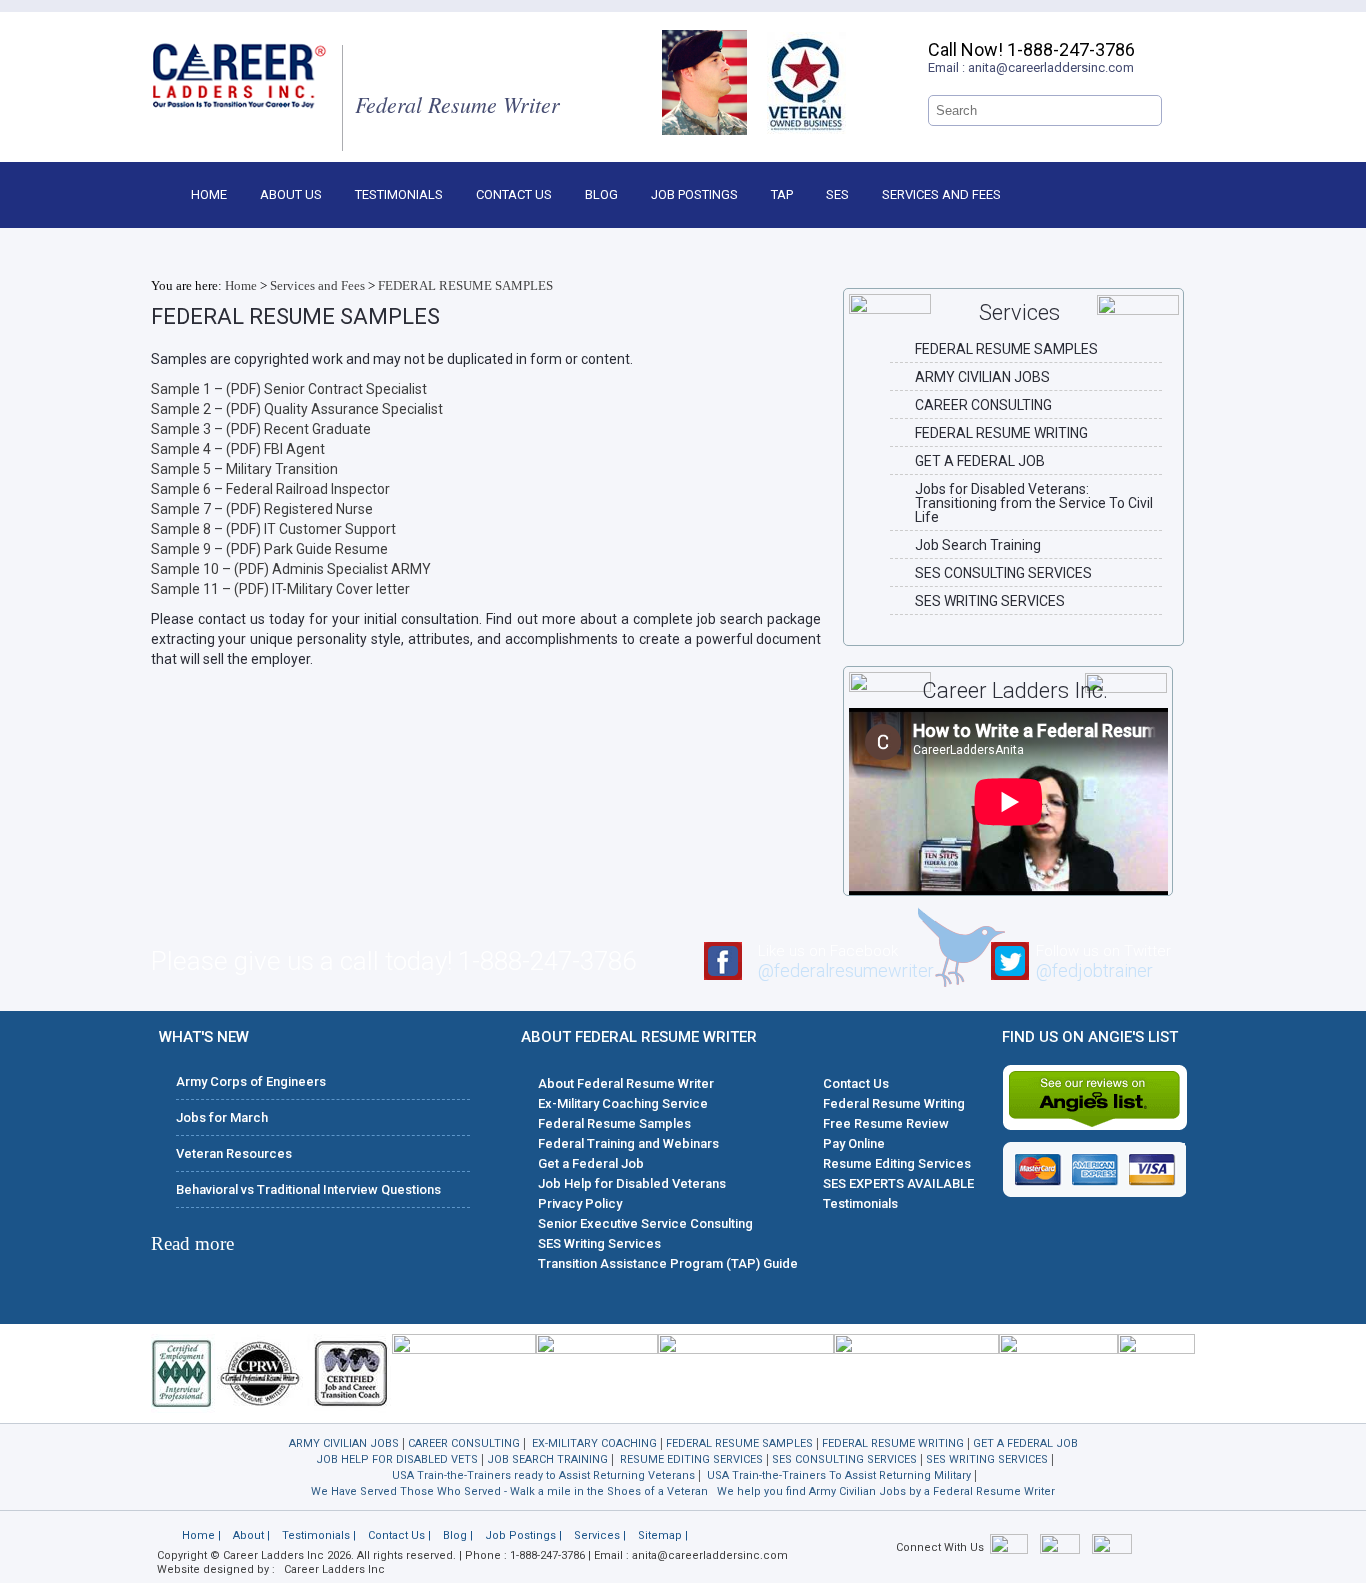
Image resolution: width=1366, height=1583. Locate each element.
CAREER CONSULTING (983, 405)
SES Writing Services (599, 1243)
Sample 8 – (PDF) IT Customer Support (273, 529)
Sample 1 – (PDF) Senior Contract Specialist (289, 389)
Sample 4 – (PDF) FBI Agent (238, 449)
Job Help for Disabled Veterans (632, 1183)
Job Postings (694, 194)
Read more (192, 1243)
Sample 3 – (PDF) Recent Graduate (261, 429)
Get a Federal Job (591, 1163)
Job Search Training (978, 545)
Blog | (458, 1535)
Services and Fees (941, 194)
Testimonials (399, 194)
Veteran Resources (234, 1153)
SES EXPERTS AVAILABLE (898, 1183)
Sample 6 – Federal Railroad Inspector (270, 489)
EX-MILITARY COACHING (594, 1443)
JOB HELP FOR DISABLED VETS (397, 1459)
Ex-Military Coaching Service (623, 1103)
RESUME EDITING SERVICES (691, 1459)
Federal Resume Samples (614, 1123)
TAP (782, 194)
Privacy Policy (580, 1203)
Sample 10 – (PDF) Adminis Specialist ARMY (291, 569)
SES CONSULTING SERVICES (1003, 573)
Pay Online (854, 1143)
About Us (291, 194)
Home (209, 194)
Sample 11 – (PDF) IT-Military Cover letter (280, 589)
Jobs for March (222, 1117)
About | (251, 1535)
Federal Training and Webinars (628, 1143)
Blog (601, 194)
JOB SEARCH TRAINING (547, 1459)
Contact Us (514, 194)
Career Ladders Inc (334, 1569)
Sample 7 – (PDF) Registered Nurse (262, 509)
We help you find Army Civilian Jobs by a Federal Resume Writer (886, 1491)
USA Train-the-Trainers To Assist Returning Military (839, 1475)
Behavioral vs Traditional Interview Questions (308, 1189)
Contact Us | (399, 1535)
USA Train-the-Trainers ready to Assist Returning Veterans (543, 1475)
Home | (201, 1535)
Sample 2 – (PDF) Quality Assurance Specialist (297, 409)
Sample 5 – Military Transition (244, 469)
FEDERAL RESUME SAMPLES (465, 285)
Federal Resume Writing (894, 1103)
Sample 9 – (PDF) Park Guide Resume (269, 549)
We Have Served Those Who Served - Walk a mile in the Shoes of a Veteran (509, 1491)
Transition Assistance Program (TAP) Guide (668, 1263)
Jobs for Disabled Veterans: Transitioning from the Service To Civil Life (1034, 503)
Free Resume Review (886, 1123)
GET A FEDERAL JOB (980, 461)
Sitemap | (663, 1535)
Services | (600, 1535)
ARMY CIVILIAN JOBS (982, 377)
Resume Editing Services (897, 1163)
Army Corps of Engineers (251, 1081)
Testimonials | (319, 1535)
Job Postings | (523, 1535)
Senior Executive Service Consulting (645, 1223)
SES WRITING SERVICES (990, 601)
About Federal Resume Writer (626, 1083)
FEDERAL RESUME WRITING (1001, 433)
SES (837, 194)
